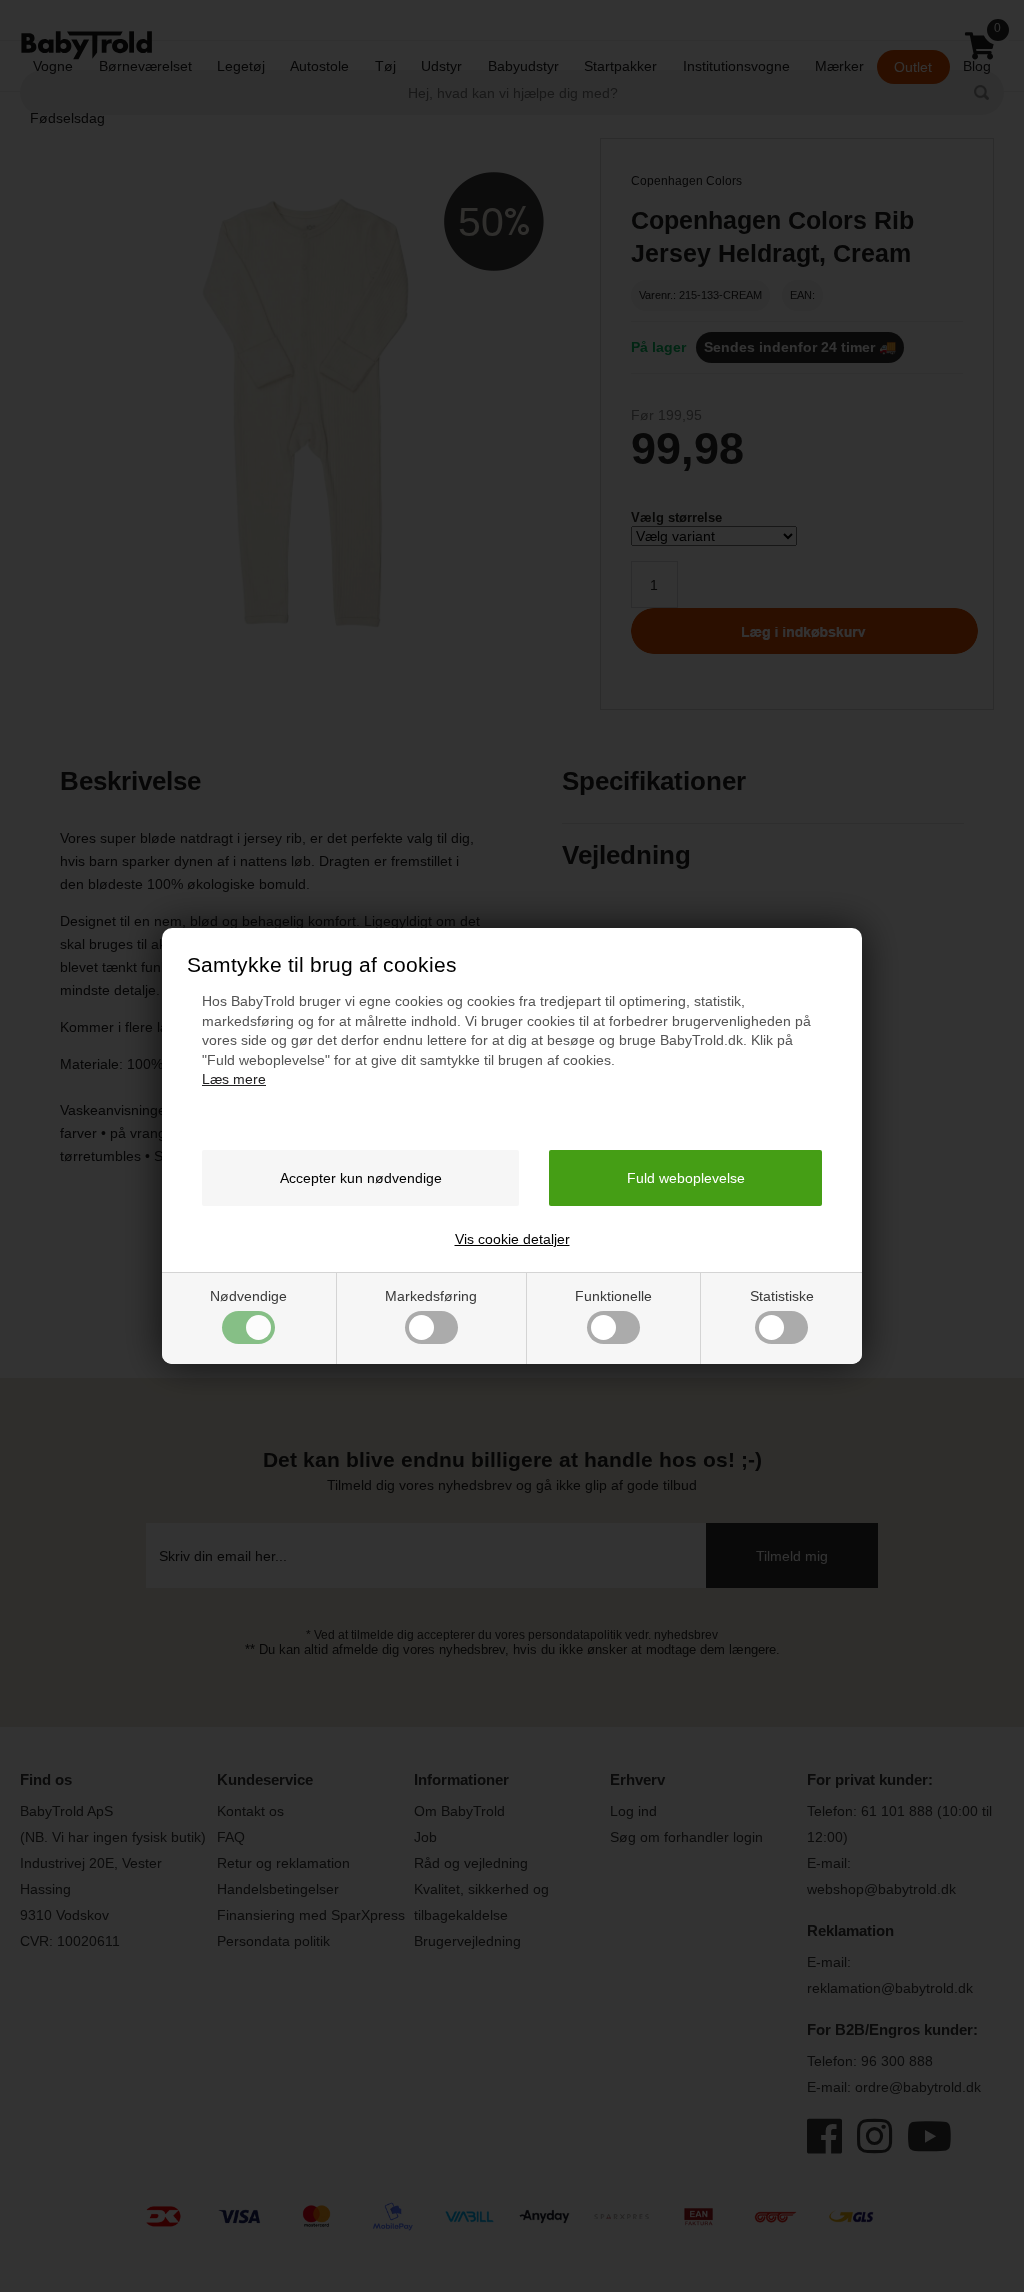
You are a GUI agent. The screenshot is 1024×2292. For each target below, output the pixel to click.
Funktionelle (613, 1296)
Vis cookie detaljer (512, 1239)
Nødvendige (248, 1296)
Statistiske (782, 1296)
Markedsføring (431, 1296)
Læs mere (234, 1079)
